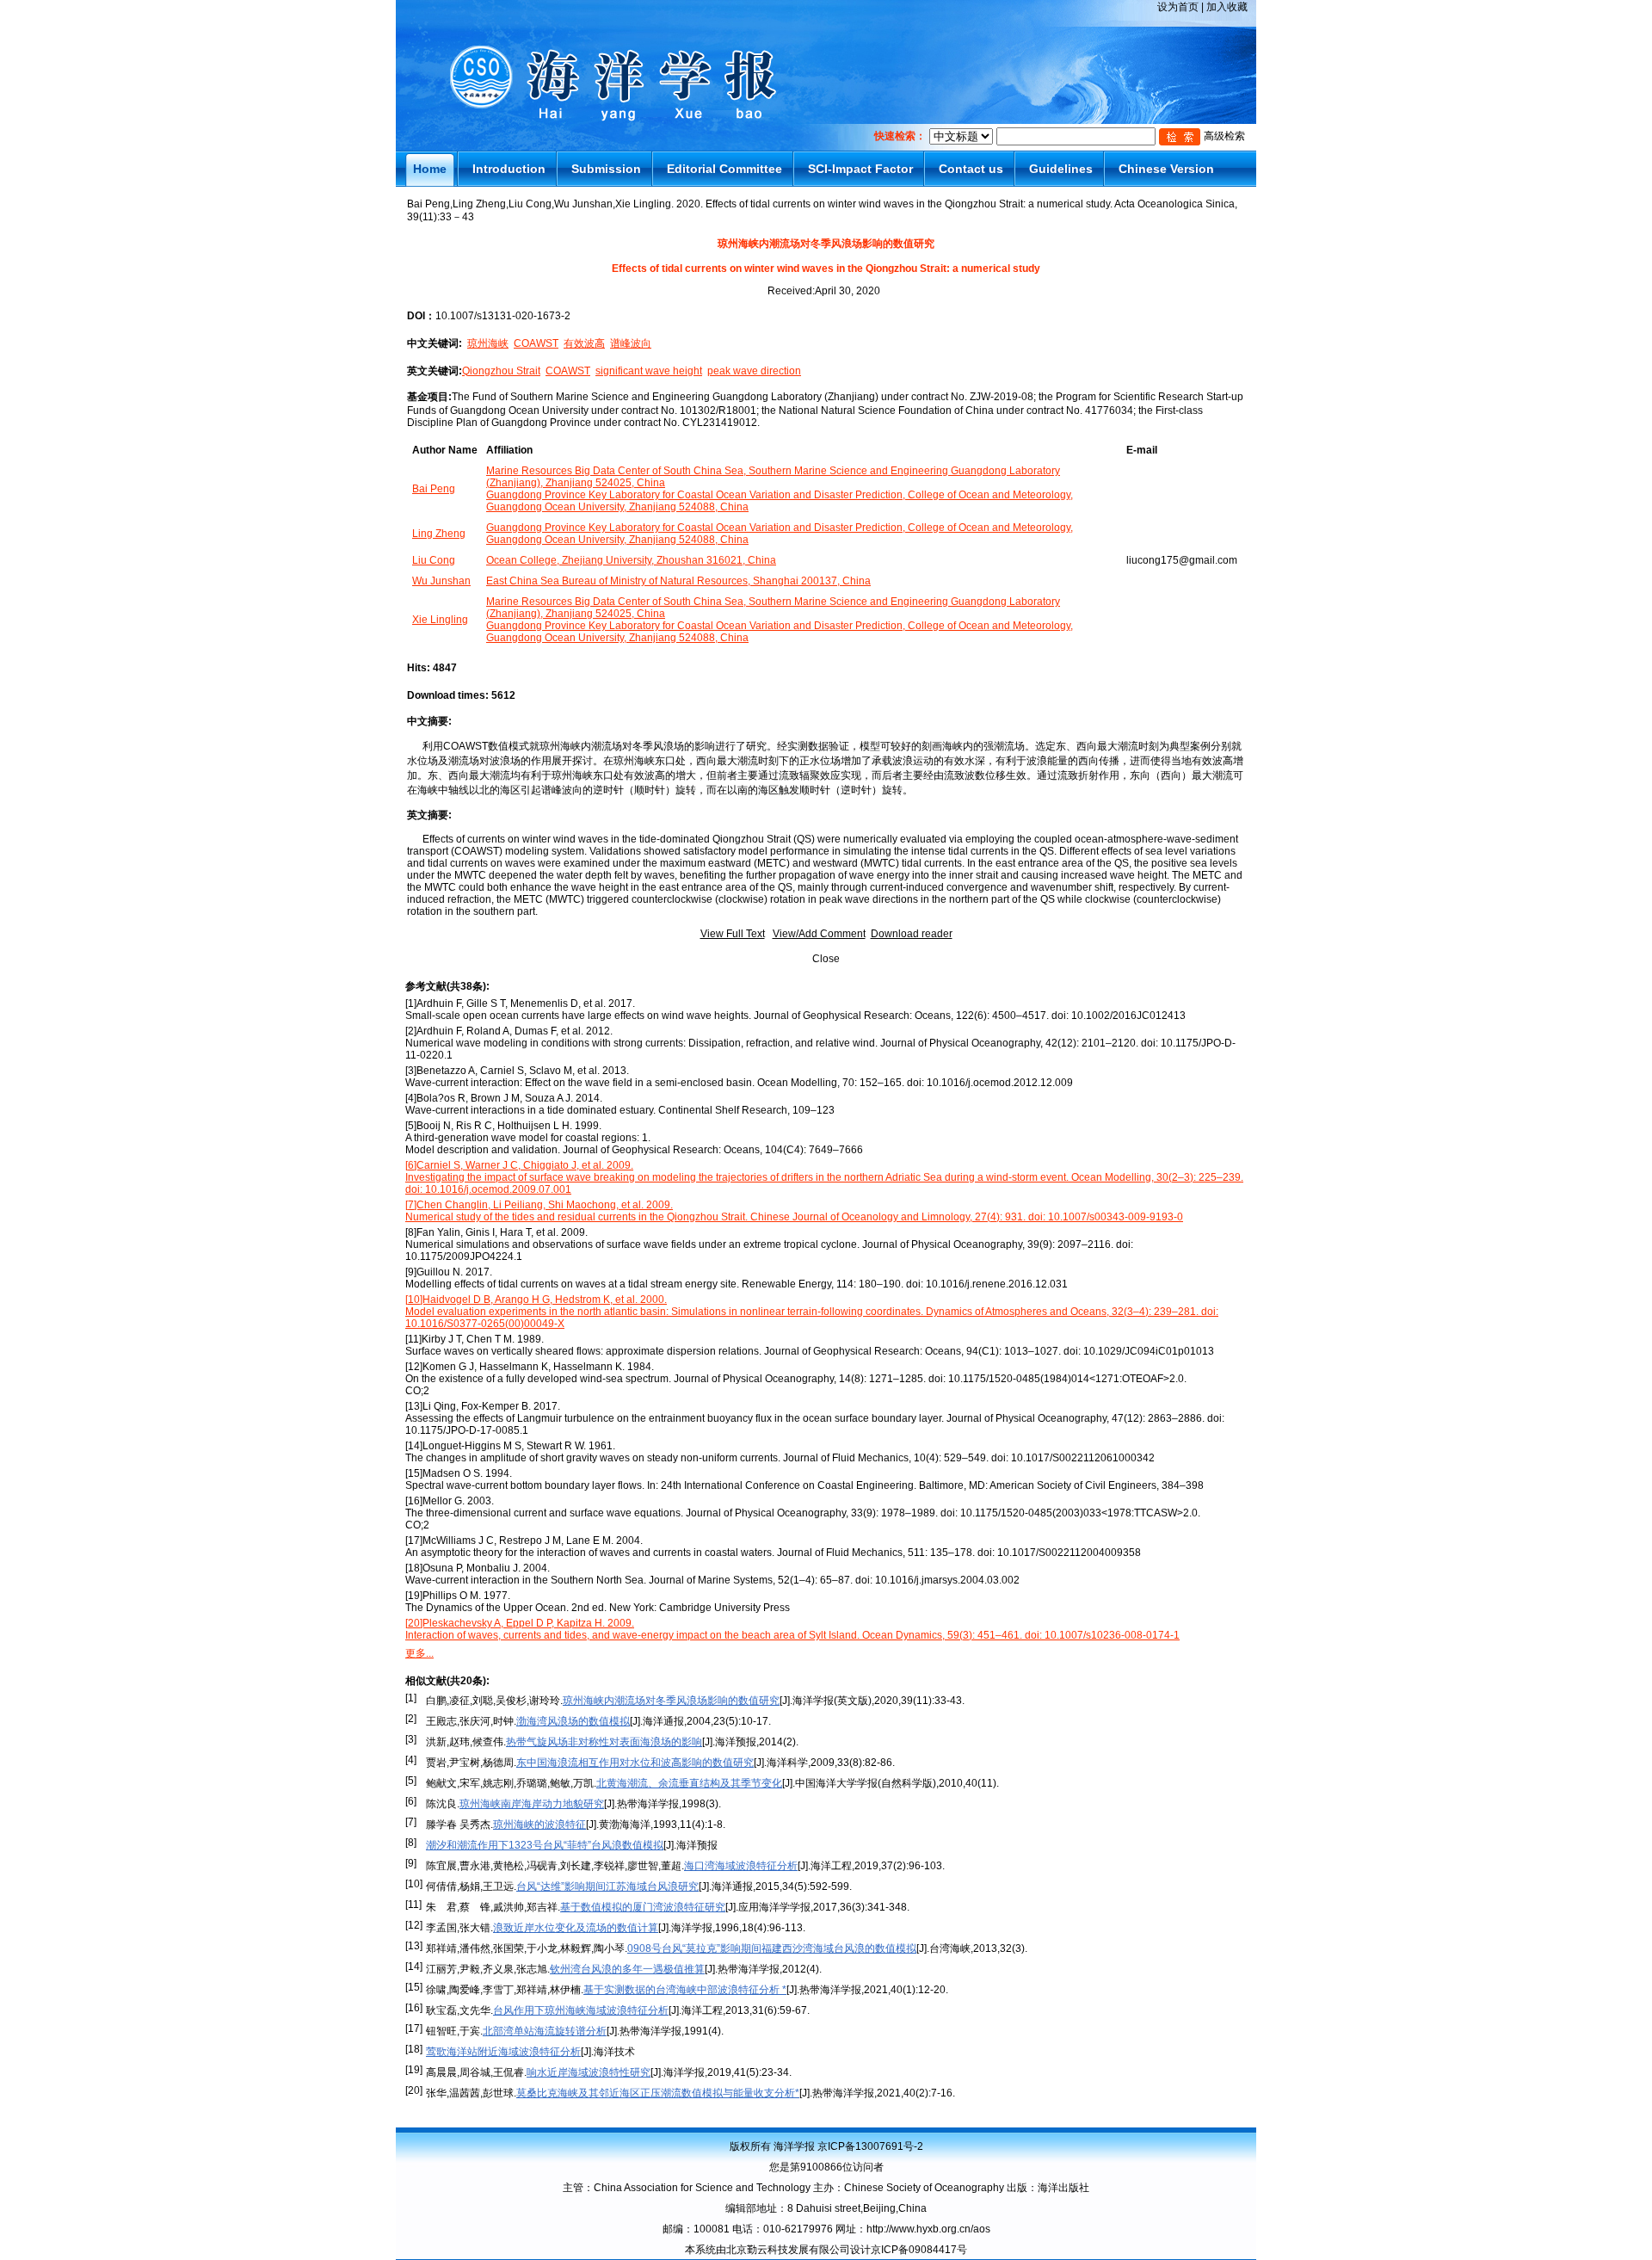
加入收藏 (1227, 7)
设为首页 (1178, 7)
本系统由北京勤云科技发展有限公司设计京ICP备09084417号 (826, 2250)
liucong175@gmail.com (1182, 560)
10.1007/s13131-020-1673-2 (503, 316)
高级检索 (1224, 136)
